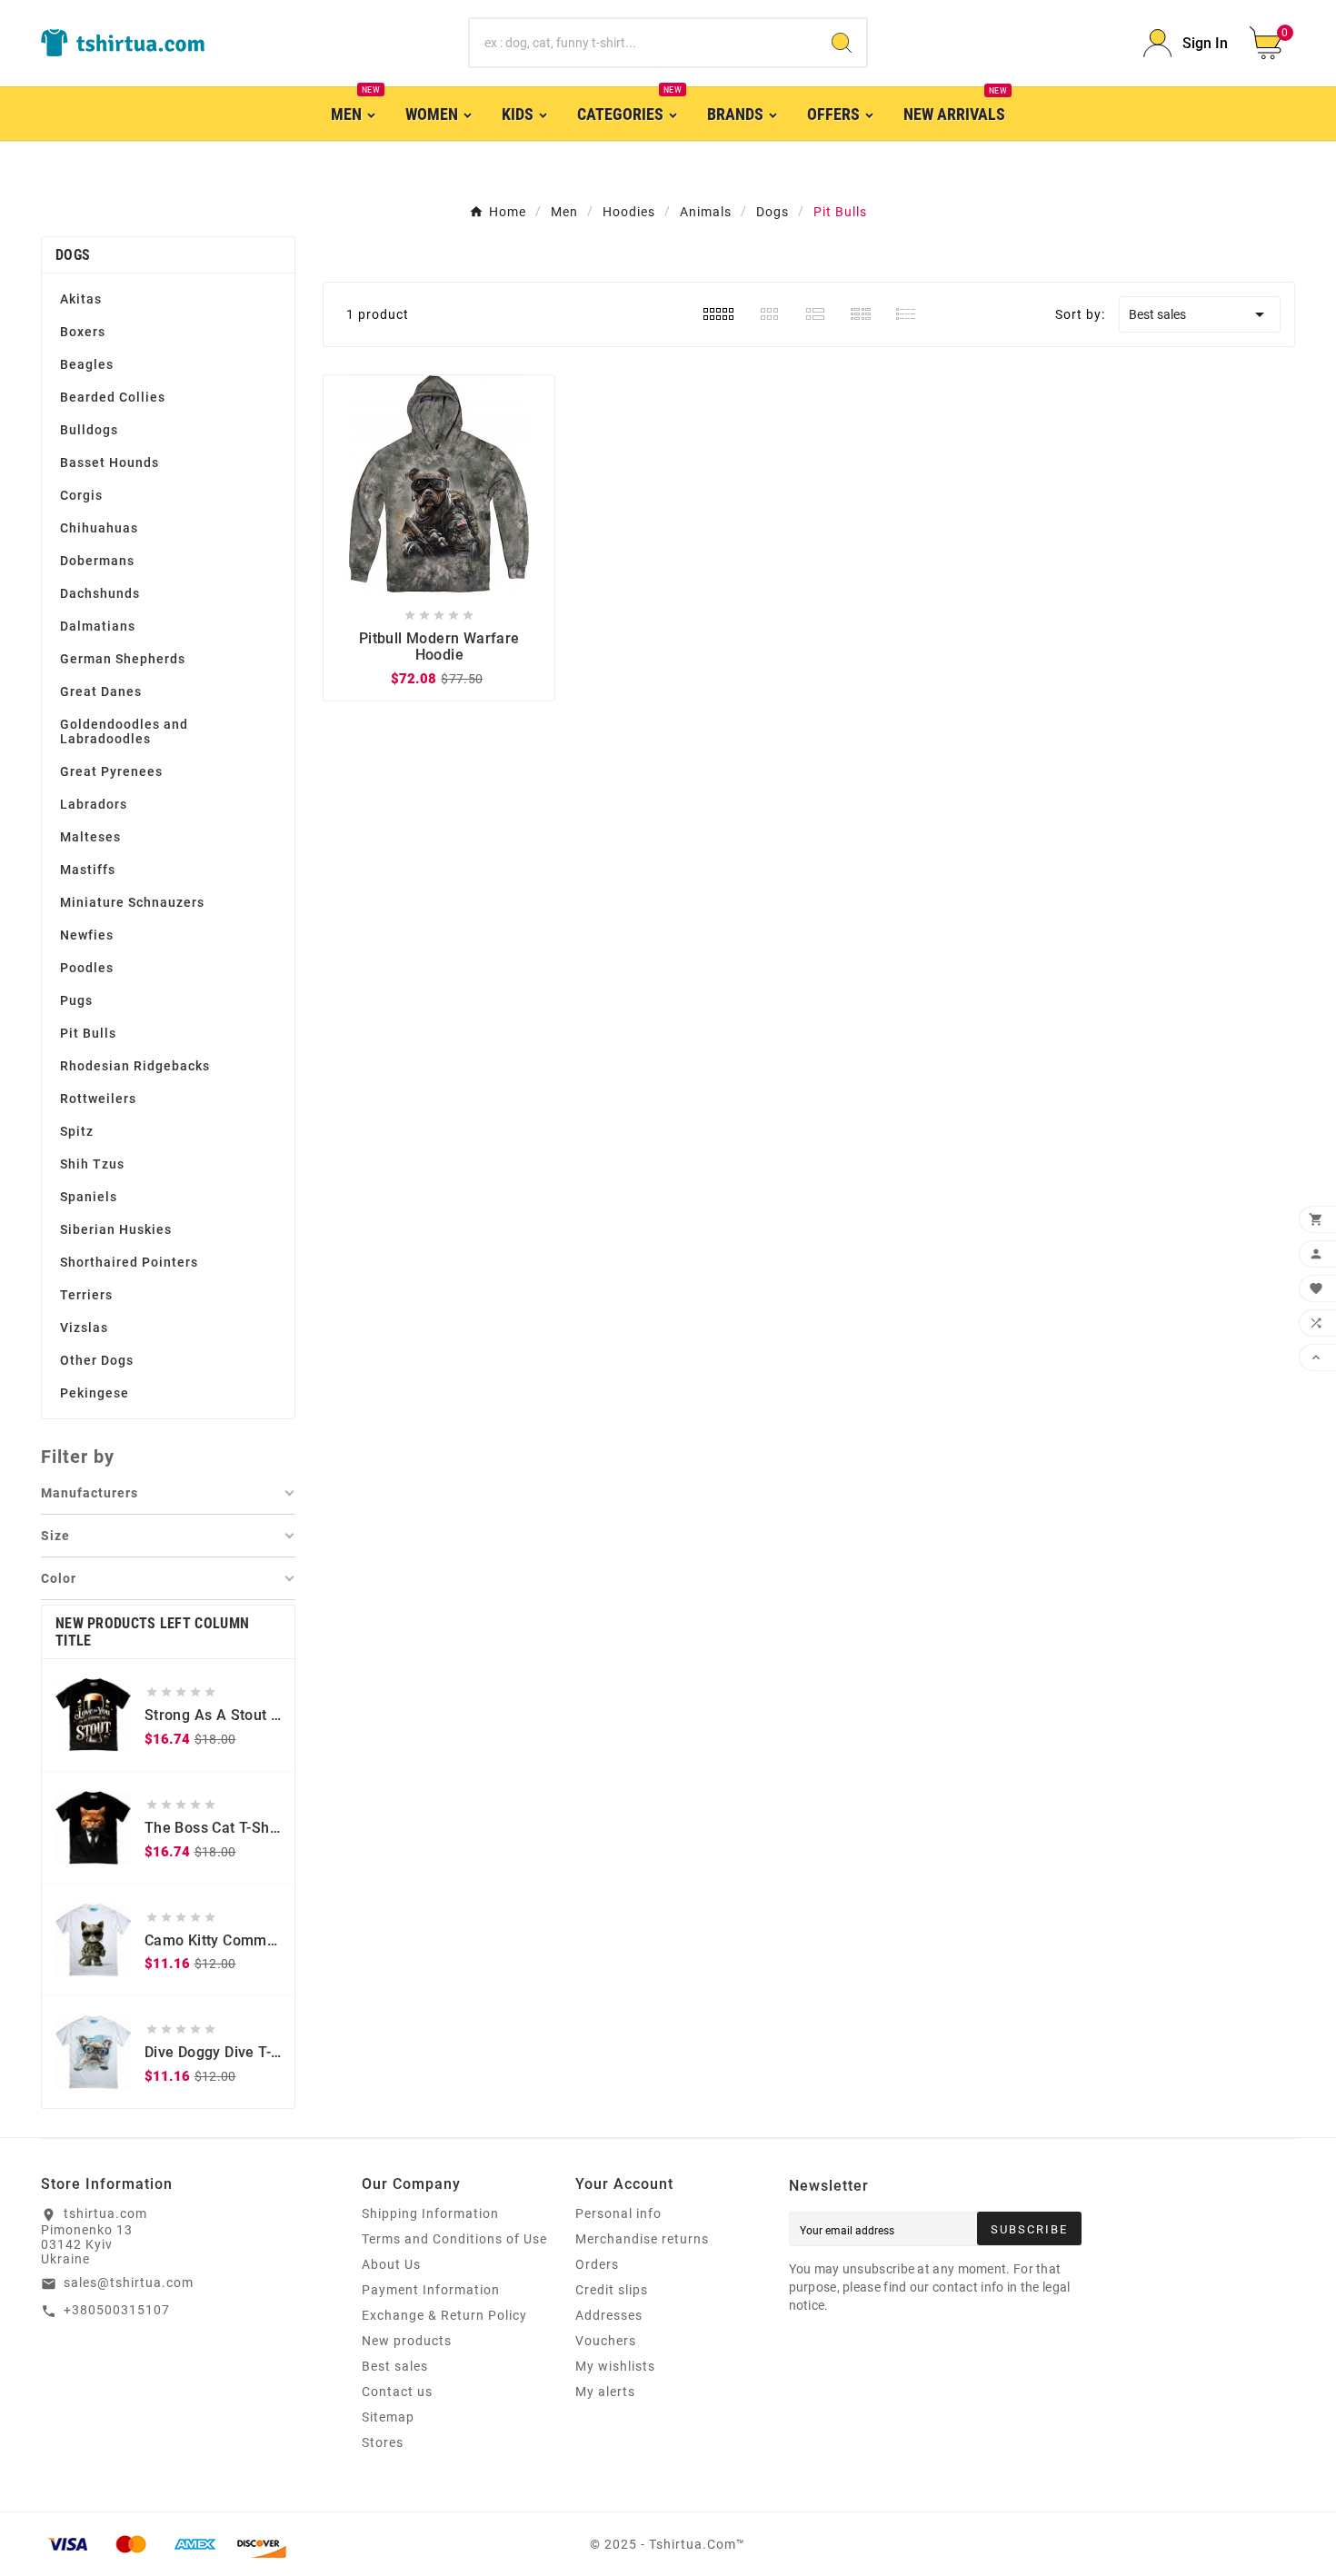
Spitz (77, 1131)
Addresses (609, 2315)
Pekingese (95, 1393)
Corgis (81, 495)
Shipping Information (430, 2213)
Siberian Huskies (116, 1229)
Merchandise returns (642, 2239)
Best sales (1200, 314)
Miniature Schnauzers (132, 902)
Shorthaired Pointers (129, 1262)
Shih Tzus (92, 1164)
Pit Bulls (88, 1033)
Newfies (87, 935)
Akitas (81, 299)
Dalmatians (98, 626)
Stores (383, 2442)
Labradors (94, 804)
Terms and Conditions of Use (454, 2239)
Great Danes (101, 691)
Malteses (90, 837)
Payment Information (431, 2290)
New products (407, 2341)
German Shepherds (123, 659)
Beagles (87, 364)
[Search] (842, 43)
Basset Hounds (110, 462)
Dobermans (97, 561)
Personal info (618, 2213)
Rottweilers (98, 1099)
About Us (391, 2264)
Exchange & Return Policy (444, 2315)
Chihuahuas (99, 528)
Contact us (397, 2392)
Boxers (83, 332)
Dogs (73, 255)
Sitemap (388, 2417)
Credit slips (612, 2290)
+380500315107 (117, 2310)
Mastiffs (88, 870)
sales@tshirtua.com (129, 2283)
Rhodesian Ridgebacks (135, 1066)
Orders (597, 2264)
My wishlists (615, 2366)
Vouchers (606, 2341)
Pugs (76, 1000)
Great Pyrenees (111, 771)
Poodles (87, 968)
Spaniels (89, 1197)
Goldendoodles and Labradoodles (124, 731)
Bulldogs (89, 430)
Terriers (86, 1295)
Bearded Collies (113, 397)
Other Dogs (97, 1360)
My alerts (605, 2392)
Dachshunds (100, 593)
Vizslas (84, 1328)
